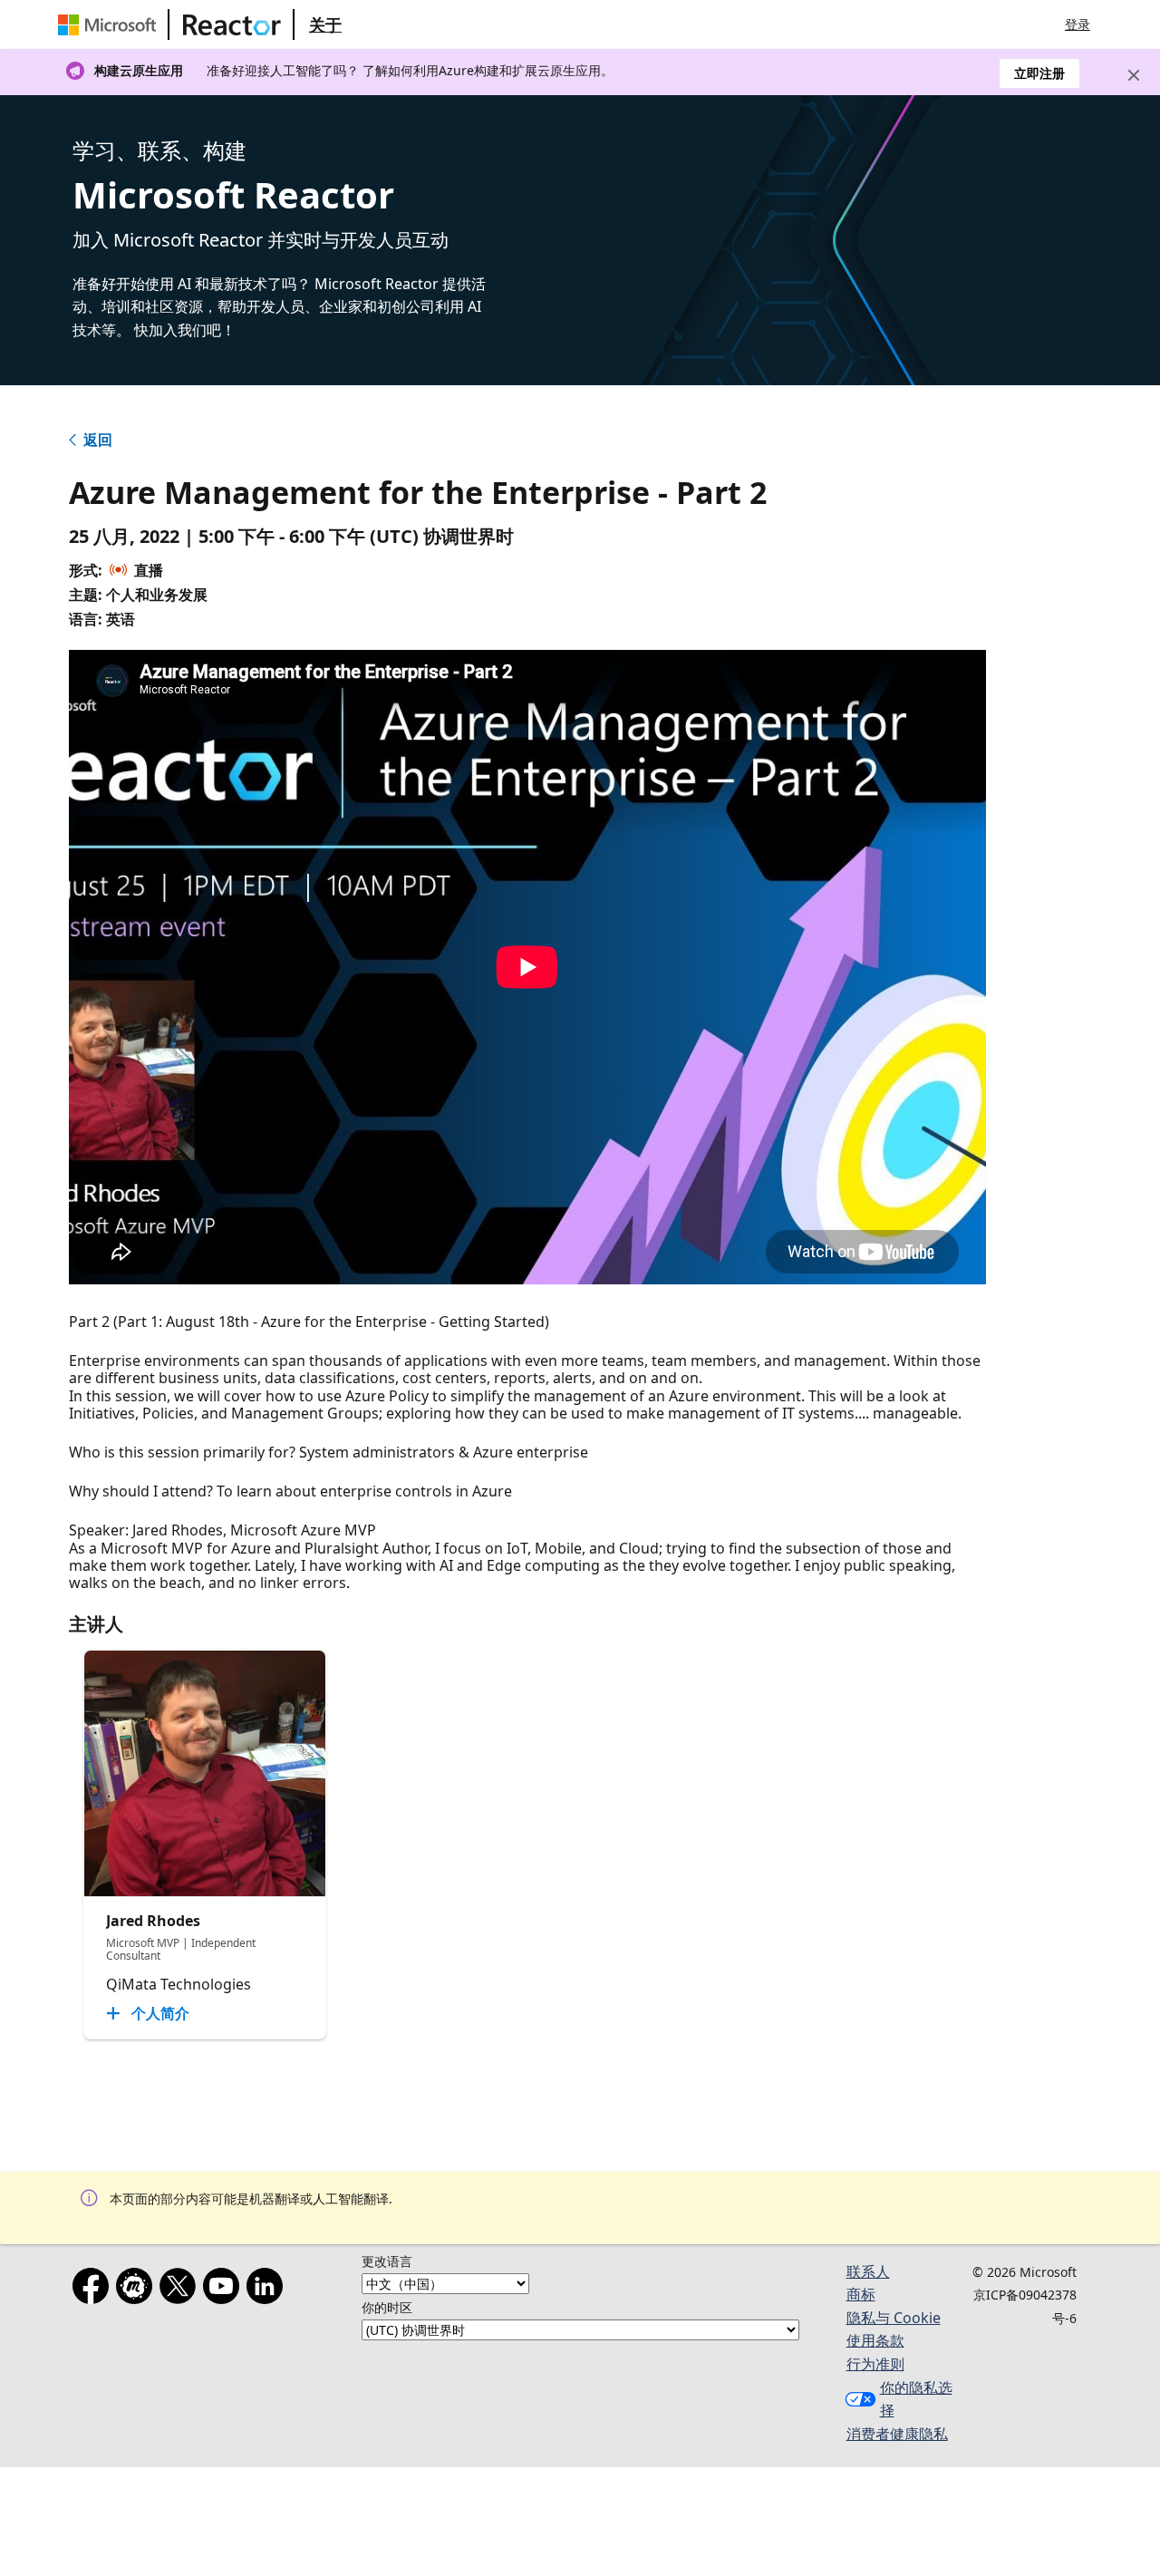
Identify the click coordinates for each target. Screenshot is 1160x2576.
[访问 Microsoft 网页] (111, 24)
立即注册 (1039, 73)
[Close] (1134, 75)
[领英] (268, 2290)
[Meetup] (138, 2290)
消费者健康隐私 (897, 2434)
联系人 (868, 2271)
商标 (861, 2294)
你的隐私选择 (916, 2399)
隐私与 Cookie (894, 2318)
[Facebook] (94, 2290)
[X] (181, 2290)
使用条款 (875, 2340)
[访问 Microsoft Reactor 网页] (232, 24)
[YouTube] (225, 2290)
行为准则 (875, 2364)
